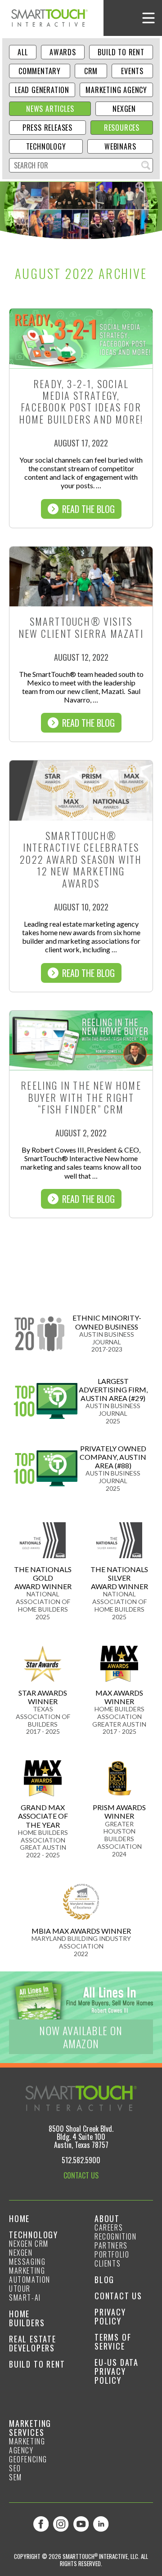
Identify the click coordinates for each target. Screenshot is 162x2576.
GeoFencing (28, 2459)
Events (132, 71)
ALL (22, 52)
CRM (91, 71)
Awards (63, 52)
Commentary (40, 71)
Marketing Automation (30, 2275)
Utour (20, 2289)
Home (19, 2218)
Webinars (120, 146)
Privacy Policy (110, 2316)
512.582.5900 (81, 2160)
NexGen (124, 109)
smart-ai (25, 2298)
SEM (16, 2477)
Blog (104, 2280)
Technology (46, 146)
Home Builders (27, 2318)
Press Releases (47, 128)
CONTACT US (81, 2175)
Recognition (116, 2236)
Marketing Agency (116, 90)
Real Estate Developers (33, 2343)
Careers (109, 2227)
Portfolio (112, 2254)
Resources (122, 128)
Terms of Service (113, 2342)
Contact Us (118, 2296)
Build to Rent (121, 52)
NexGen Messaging (27, 2257)
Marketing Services (30, 2428)
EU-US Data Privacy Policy (117, 2371)
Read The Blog (88, 509)
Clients (108, 2263)
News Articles (50, 109)
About (107, 2218)
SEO (15, 2468)
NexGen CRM (29, 2244)
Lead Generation (42, 90)
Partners (111, 2245)
